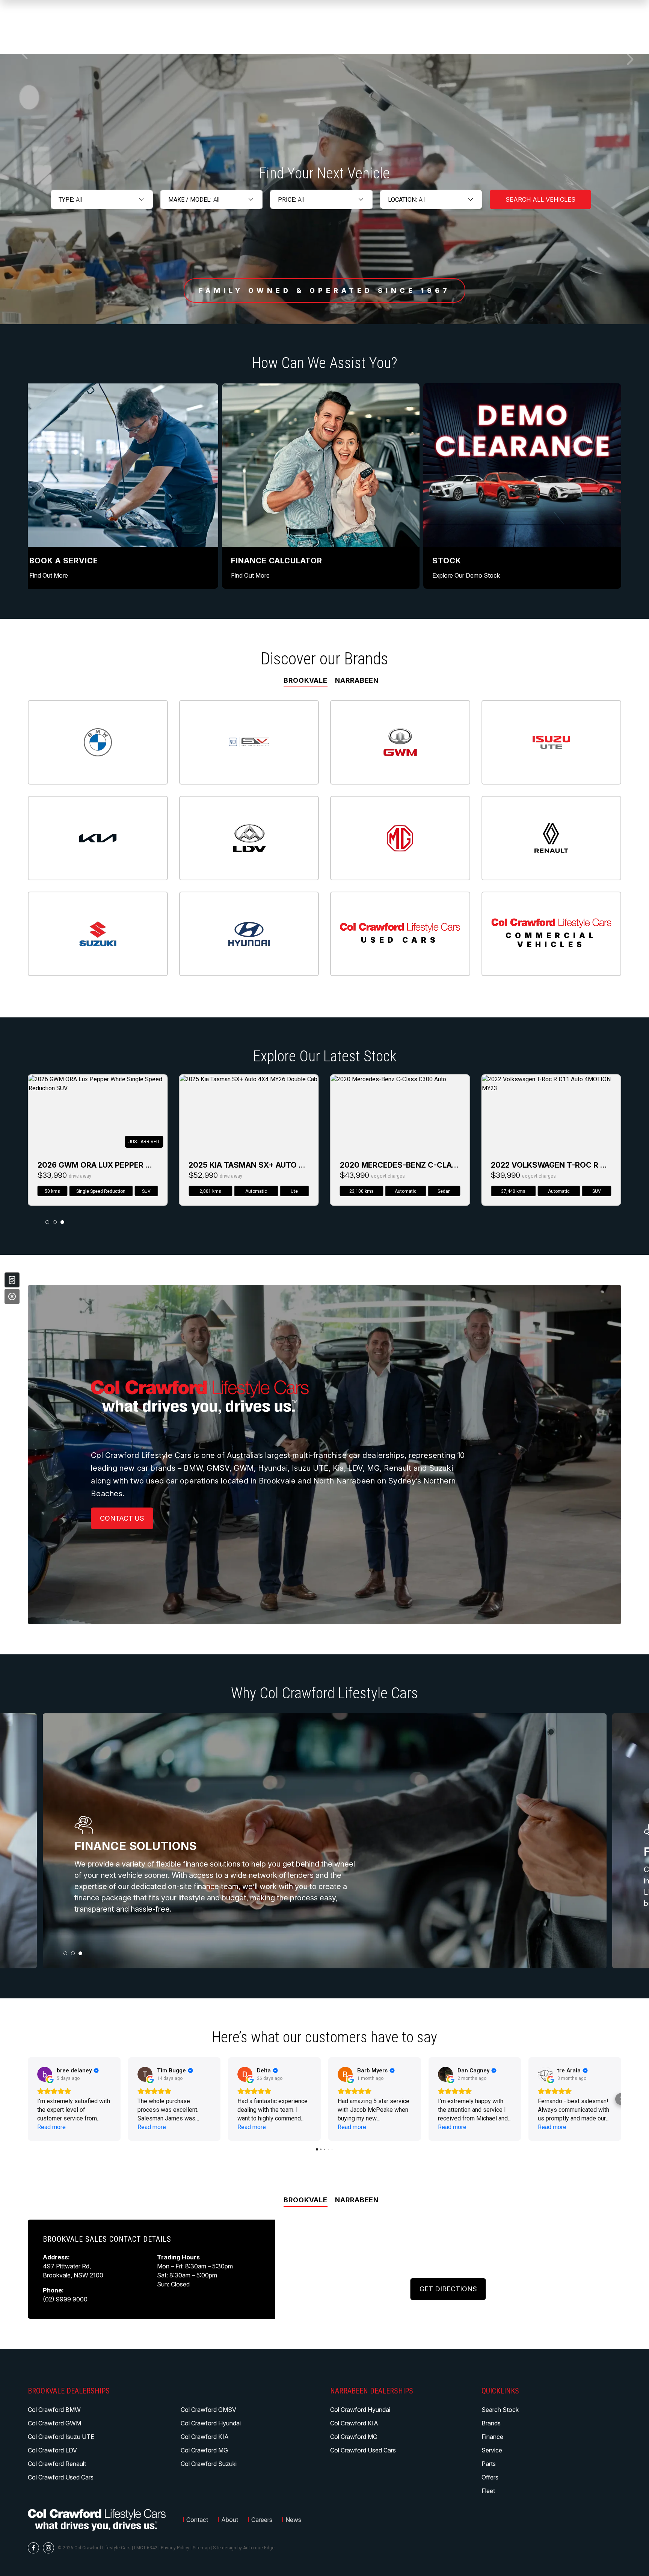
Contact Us (122, 1518)
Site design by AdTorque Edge (244, 2548)
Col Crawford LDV (52, 2450)
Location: (402, 200)
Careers (262, 2520)
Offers (490, 2477)
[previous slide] (24, 54)
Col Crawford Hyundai (211, 2423)
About (230, 2520)
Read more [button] (51, 2127)
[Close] (12, 1296)
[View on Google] (45, 2074)
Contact (197, 2520)
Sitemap (201, 2548)
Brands (491, 2423)
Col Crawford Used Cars (61, 2477)
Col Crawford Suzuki (209, 2464)
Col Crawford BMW (54, 2410)
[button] (28, 2099)
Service (492, 2450)
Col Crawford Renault (57, 2464)
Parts (489, 2464)
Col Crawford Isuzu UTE (61, 2437)
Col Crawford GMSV (208, 2410)
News (293, 2520)
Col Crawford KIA (205, 2437)
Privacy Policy (175, 2548)
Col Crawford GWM (54, 2423)
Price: (287, 200)
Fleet (488, 2491)
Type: (66, 200)
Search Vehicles (540, 199)
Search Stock (500, 2410)
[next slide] (630, 59)
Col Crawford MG (204, 2450)
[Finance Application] (12, 1280)
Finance (492, 2437)
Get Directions (448, 2289)
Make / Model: (190, 200)
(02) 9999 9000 (65, 2299)
